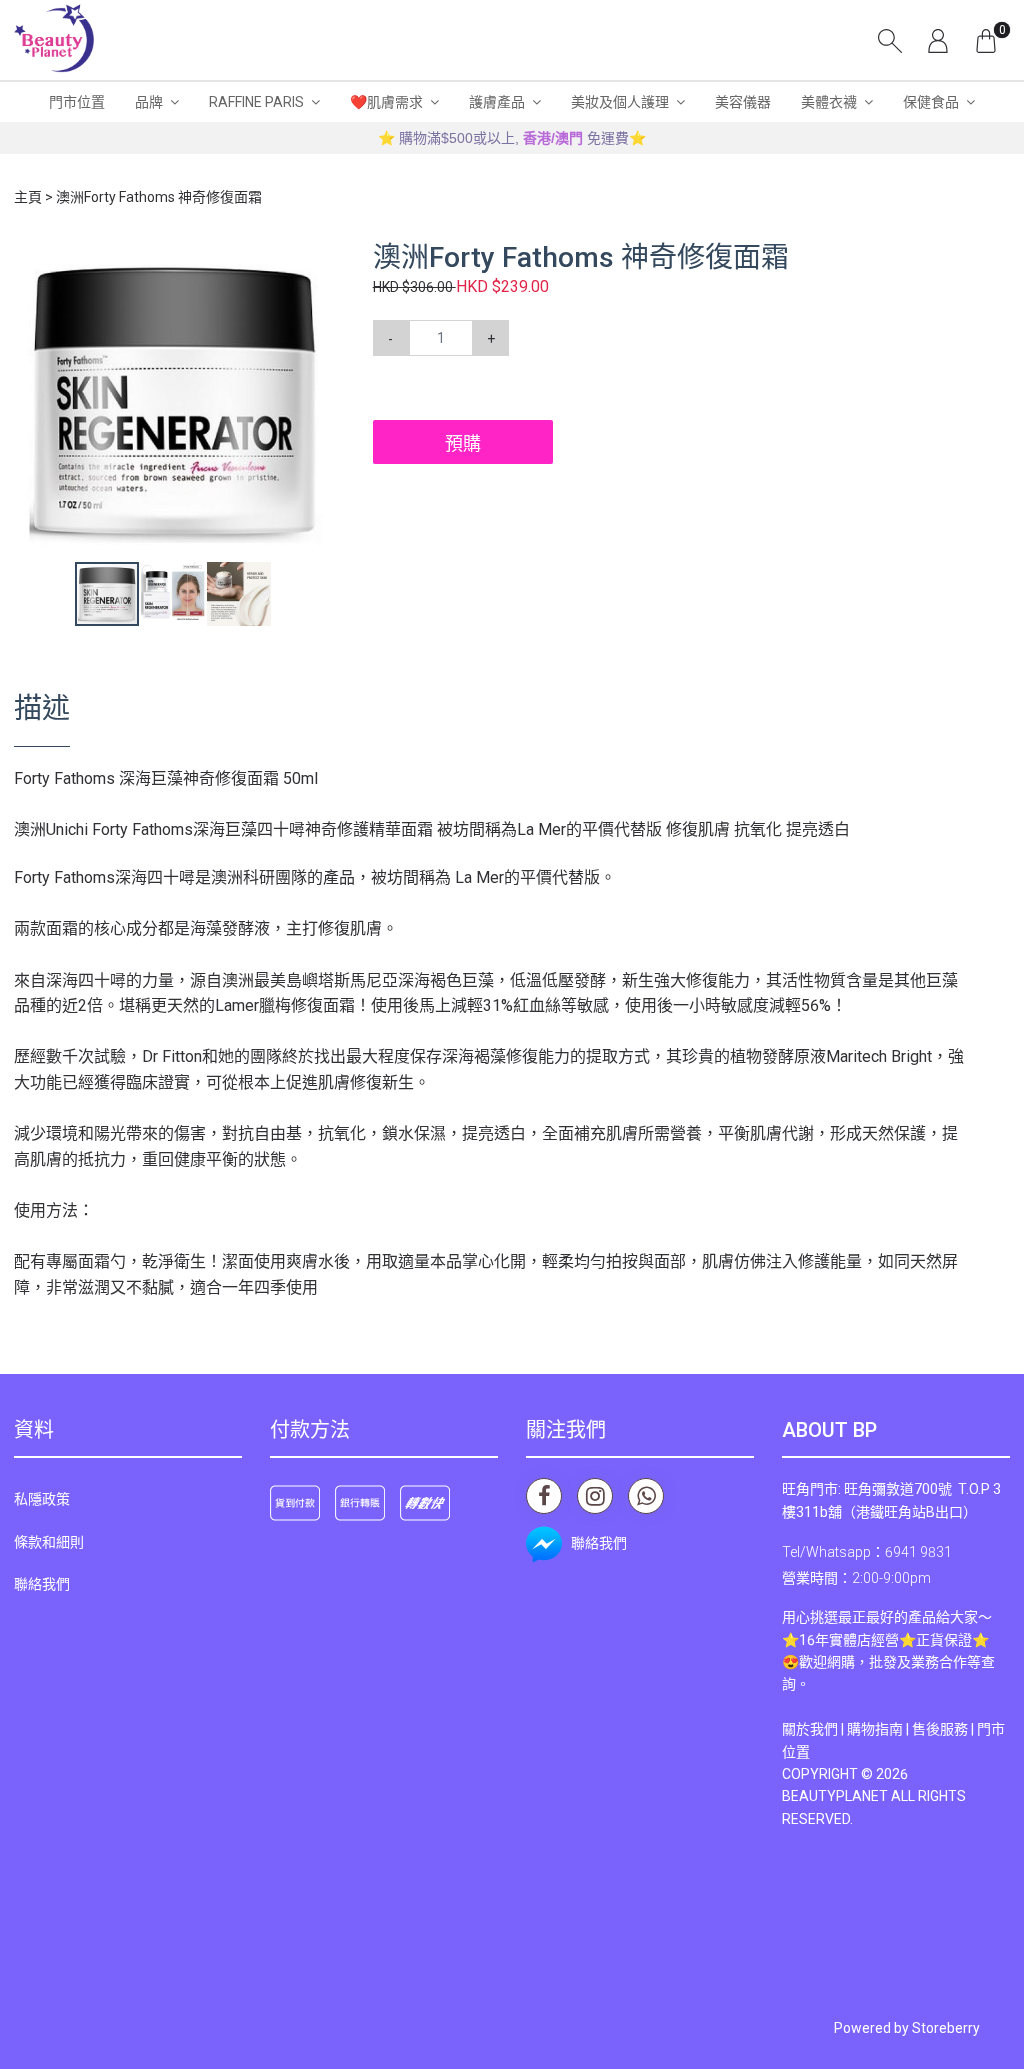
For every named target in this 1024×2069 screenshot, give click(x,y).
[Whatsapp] (646, 1496)
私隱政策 (42, 1499)
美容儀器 (743, 102)
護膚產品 (497, 102)
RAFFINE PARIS (256, 102)
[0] (986, 40)
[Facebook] (544, 1496)
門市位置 (77, 102)
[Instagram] (595, 1496)
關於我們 (810, 1729)
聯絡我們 (42, 1584)
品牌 (149, 102)
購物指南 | (879, 1729)
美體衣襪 (829, 102)
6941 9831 (918, 1552)
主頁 (28, 197)
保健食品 (931, 102)
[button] (315, 259)
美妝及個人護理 (620, 102)
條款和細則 (49, 1542)
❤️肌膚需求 (386, 102)
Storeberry (946, 2028)
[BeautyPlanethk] (54, 40)
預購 (463, 443)
